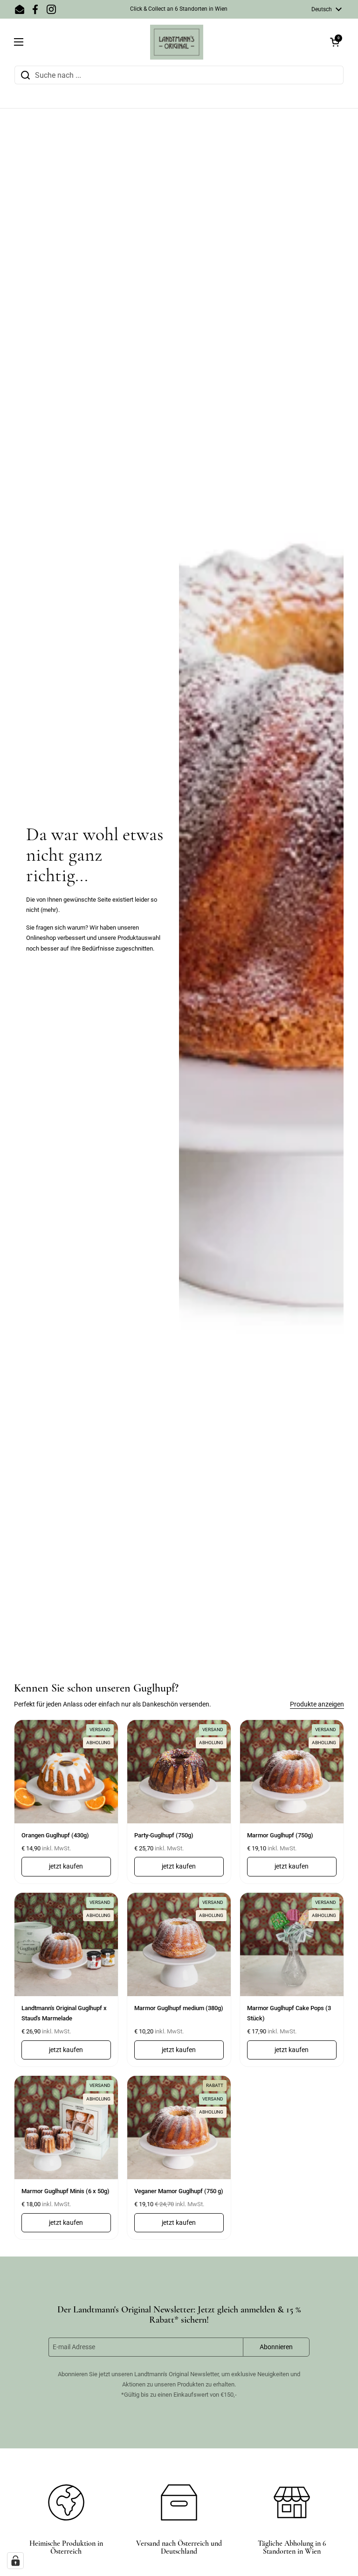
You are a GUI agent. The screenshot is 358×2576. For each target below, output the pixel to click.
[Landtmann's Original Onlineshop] (177, 42)
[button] (335, 42)
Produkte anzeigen (317, 1704)
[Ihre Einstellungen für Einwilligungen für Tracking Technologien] (15, 2561)
